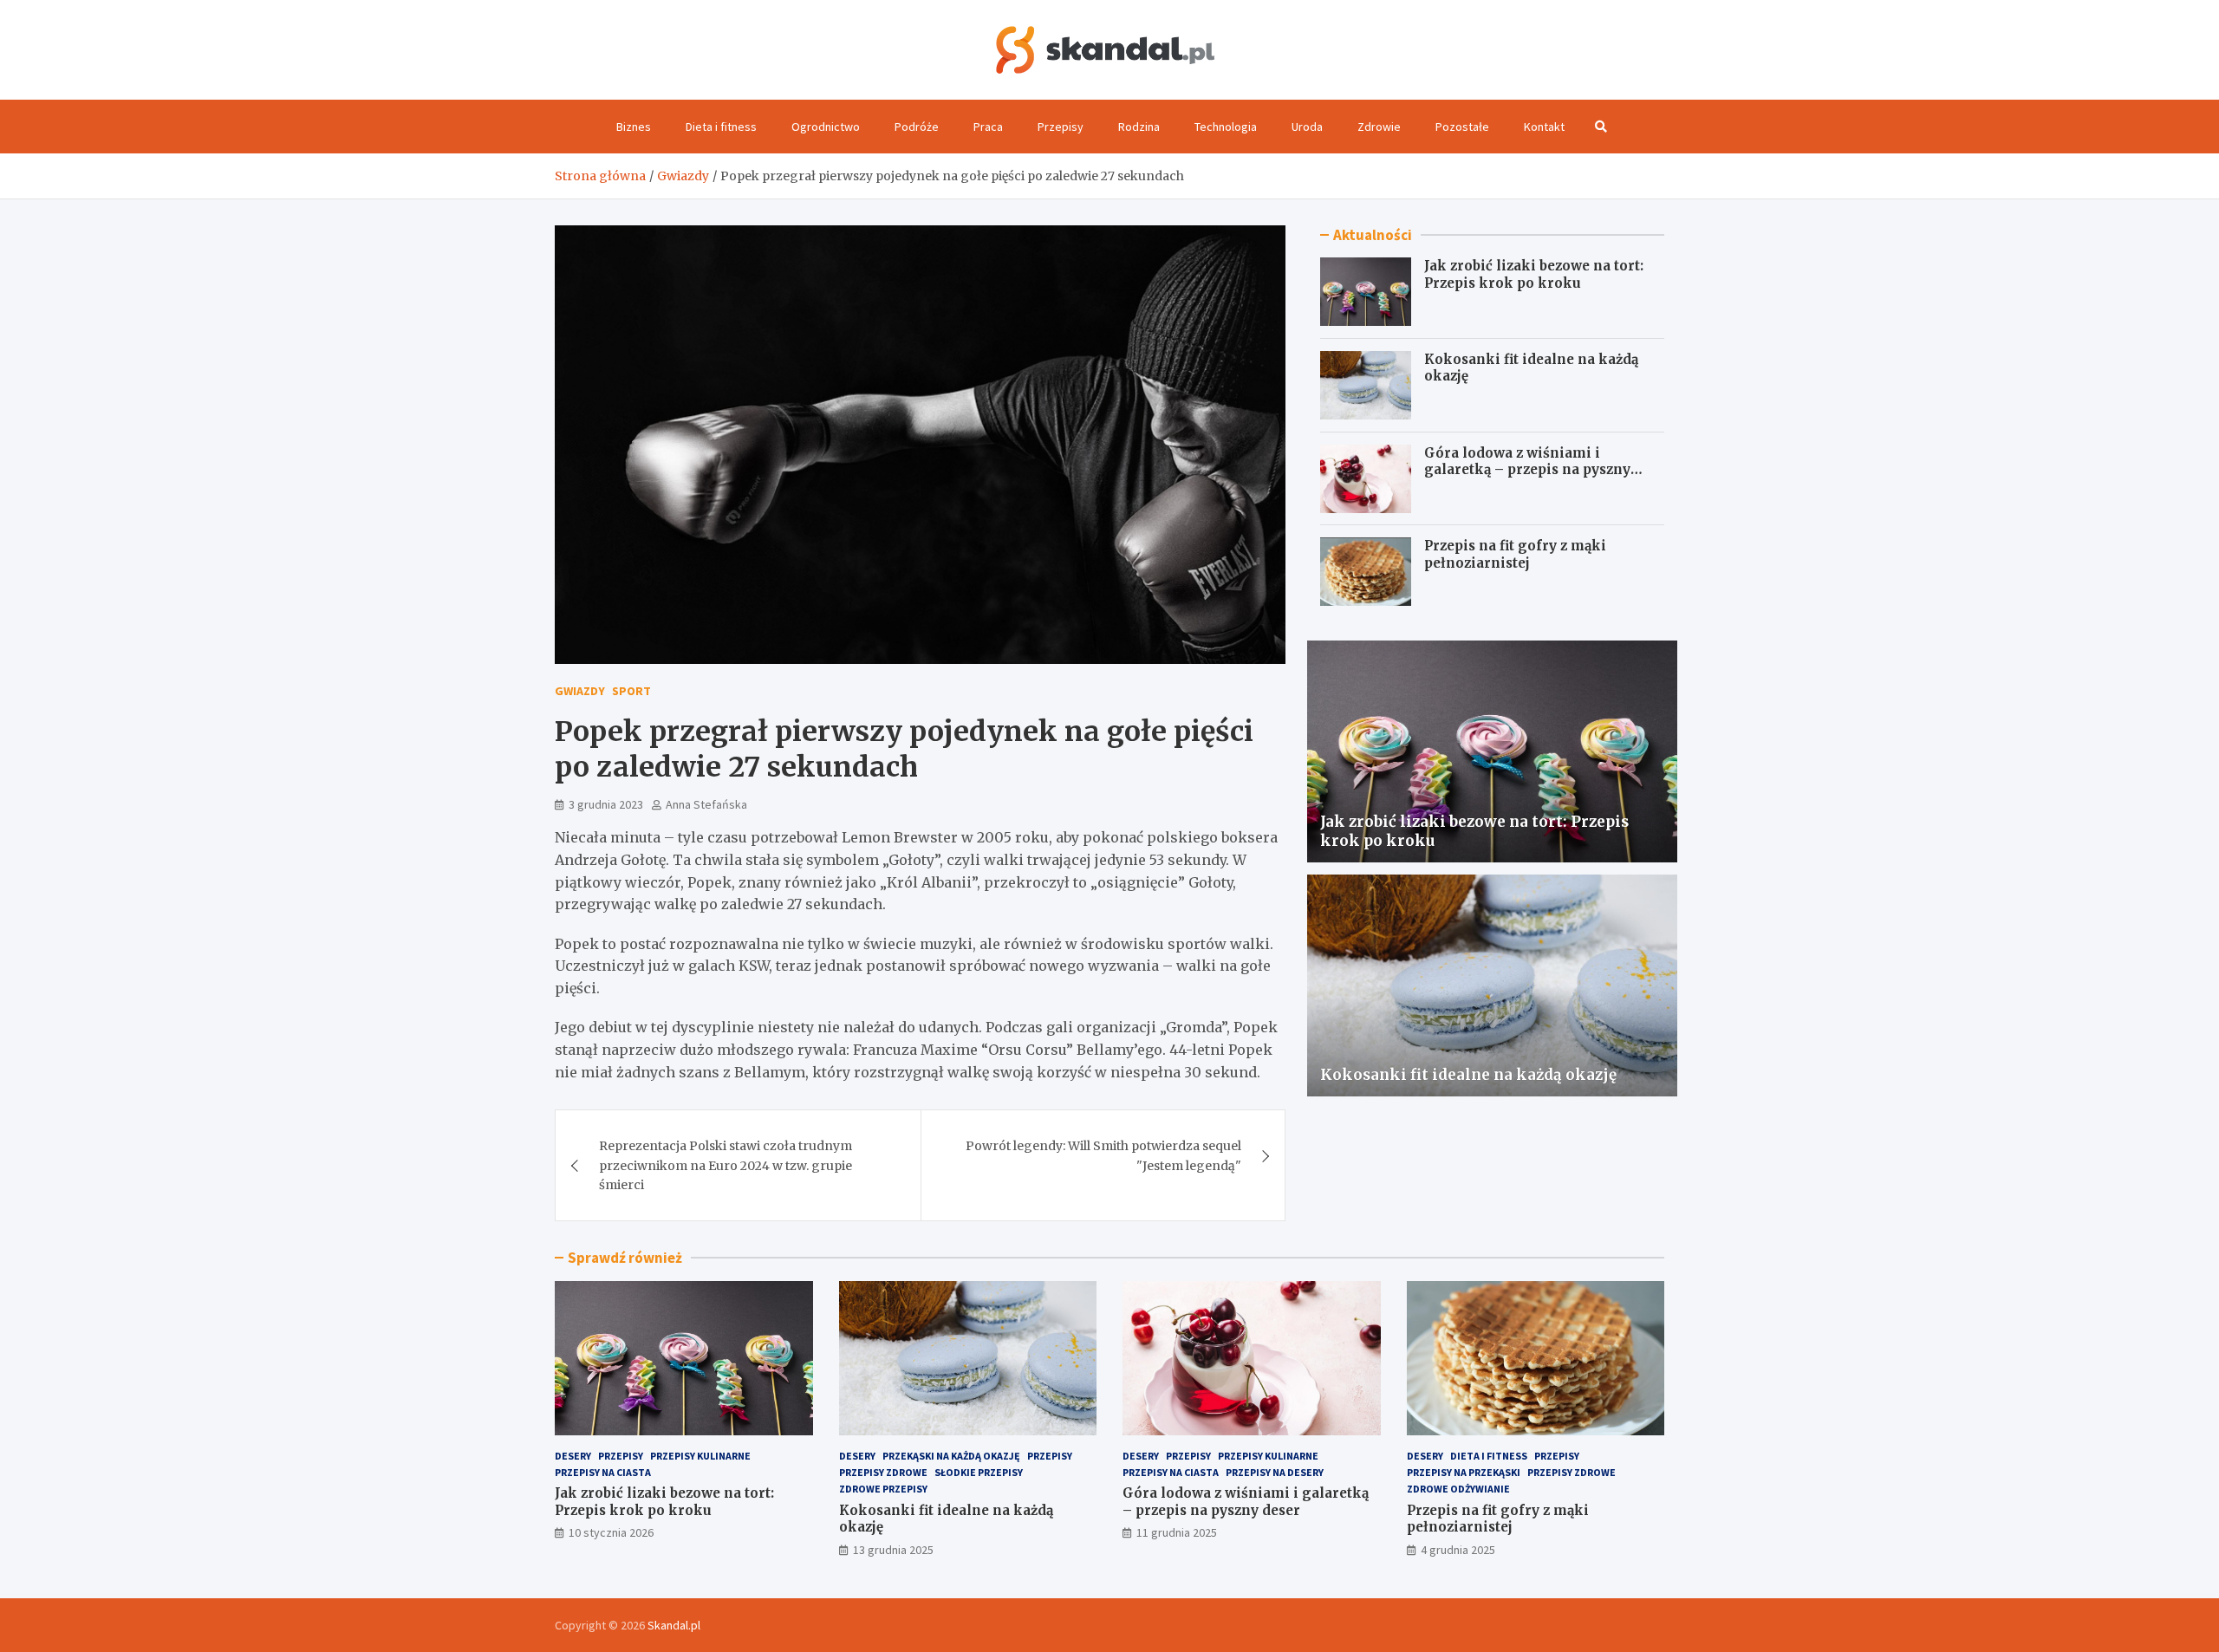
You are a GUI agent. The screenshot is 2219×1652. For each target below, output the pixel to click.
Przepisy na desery (1275, 1472)
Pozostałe (1462, 127)
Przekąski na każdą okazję (951, 1456)
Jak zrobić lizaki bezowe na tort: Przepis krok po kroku (1534, 274)
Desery (573, 1456)
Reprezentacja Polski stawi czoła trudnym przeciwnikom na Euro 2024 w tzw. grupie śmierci (726, 1165)
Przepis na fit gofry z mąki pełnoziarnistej (1515, 555)
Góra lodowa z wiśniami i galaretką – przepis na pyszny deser (1527, 470)
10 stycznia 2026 (611, 1532)
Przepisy (1061, 127)
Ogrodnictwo (826, 127)
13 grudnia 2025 (893, 1550)
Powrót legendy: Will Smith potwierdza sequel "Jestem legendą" (1103, 1155)
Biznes (634, 127)
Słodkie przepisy (979, 1472)
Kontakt (1544, 127)
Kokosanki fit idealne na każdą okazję (1468, 1075)
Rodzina (1139, 127)
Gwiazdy (580, 691)
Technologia (1226, 127)
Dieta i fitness (721, 127)
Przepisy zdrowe (883, 1472)
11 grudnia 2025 (1177, 1532)
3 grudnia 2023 (606, 804)
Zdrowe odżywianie (1458, 1489)
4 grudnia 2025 (1458, 1550)
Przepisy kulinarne (700, 1456)
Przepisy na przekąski (1464, 1472)
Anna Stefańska (706, 804)
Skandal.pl (674, 1625)
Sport (631, 691)
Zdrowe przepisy (883, 1489)
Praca (988, 127)
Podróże (917, 127)
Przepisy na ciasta (603, 1472)
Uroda (1307, 127)
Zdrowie (1379, 127)
